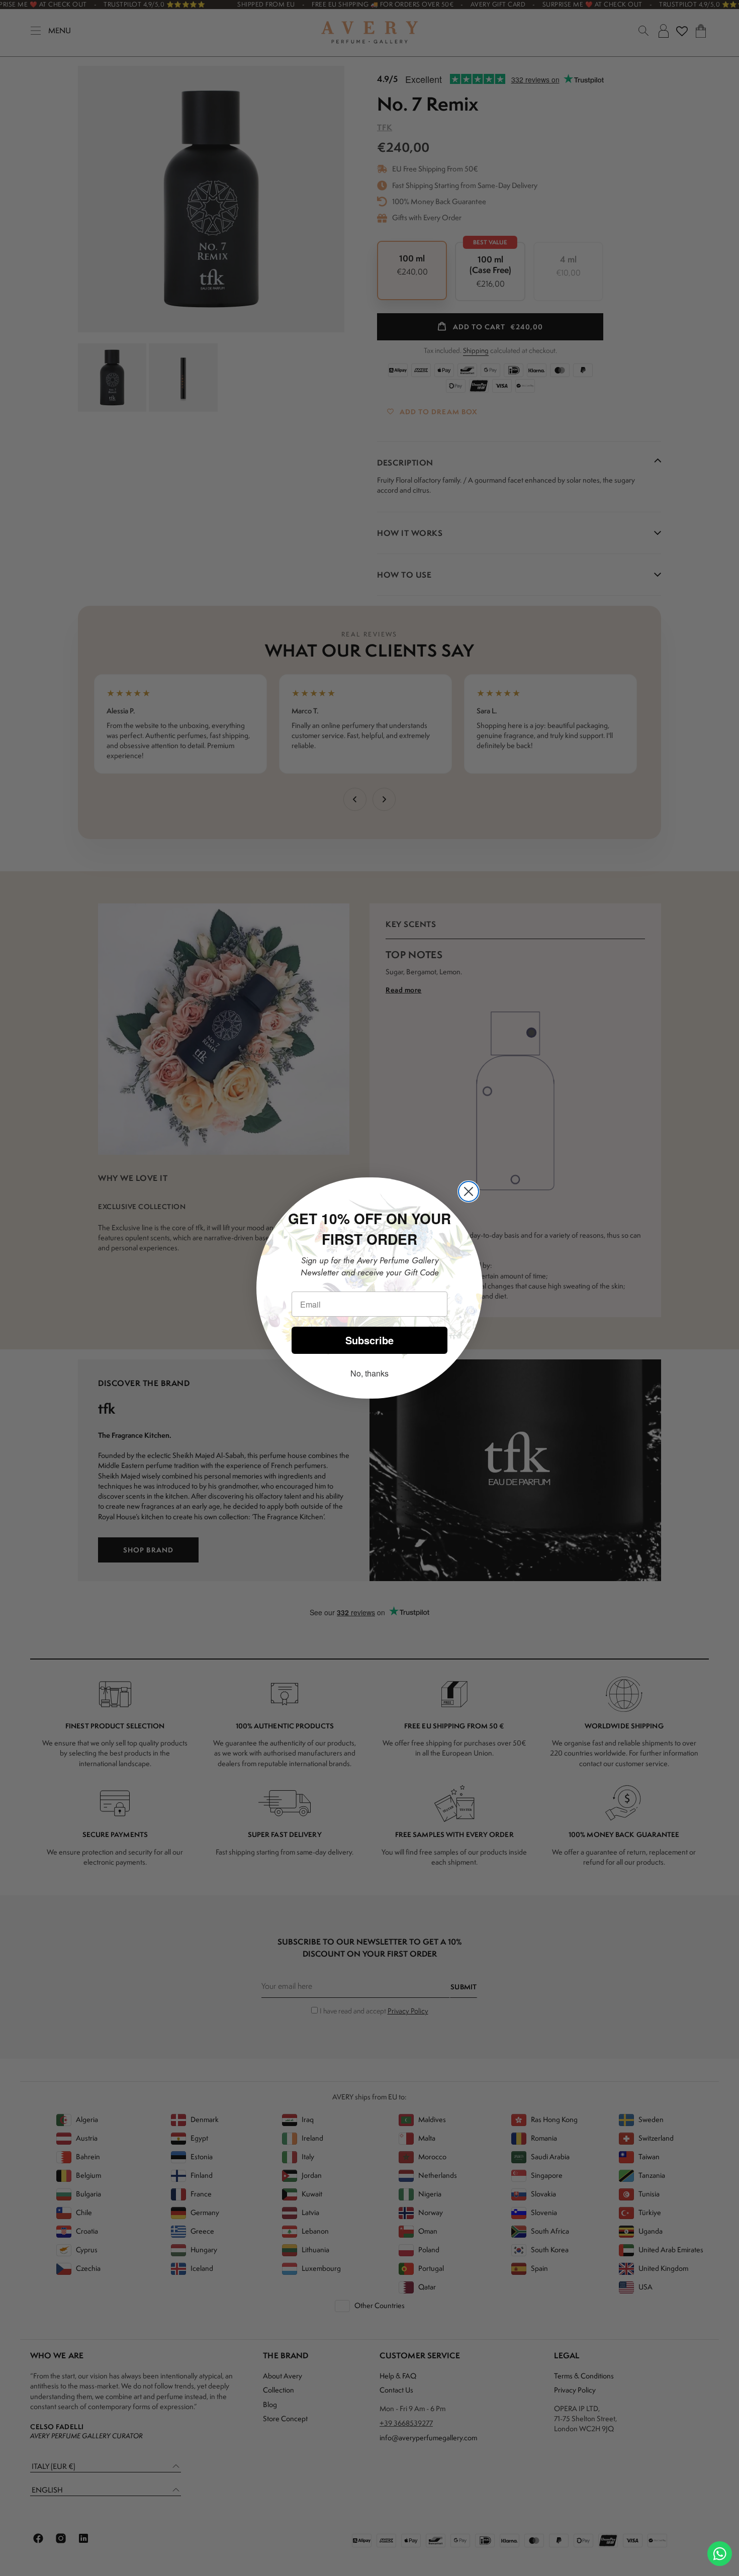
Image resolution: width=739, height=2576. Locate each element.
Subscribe (369, 1340)
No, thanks (369, 1373)
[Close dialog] (469, 1191)
